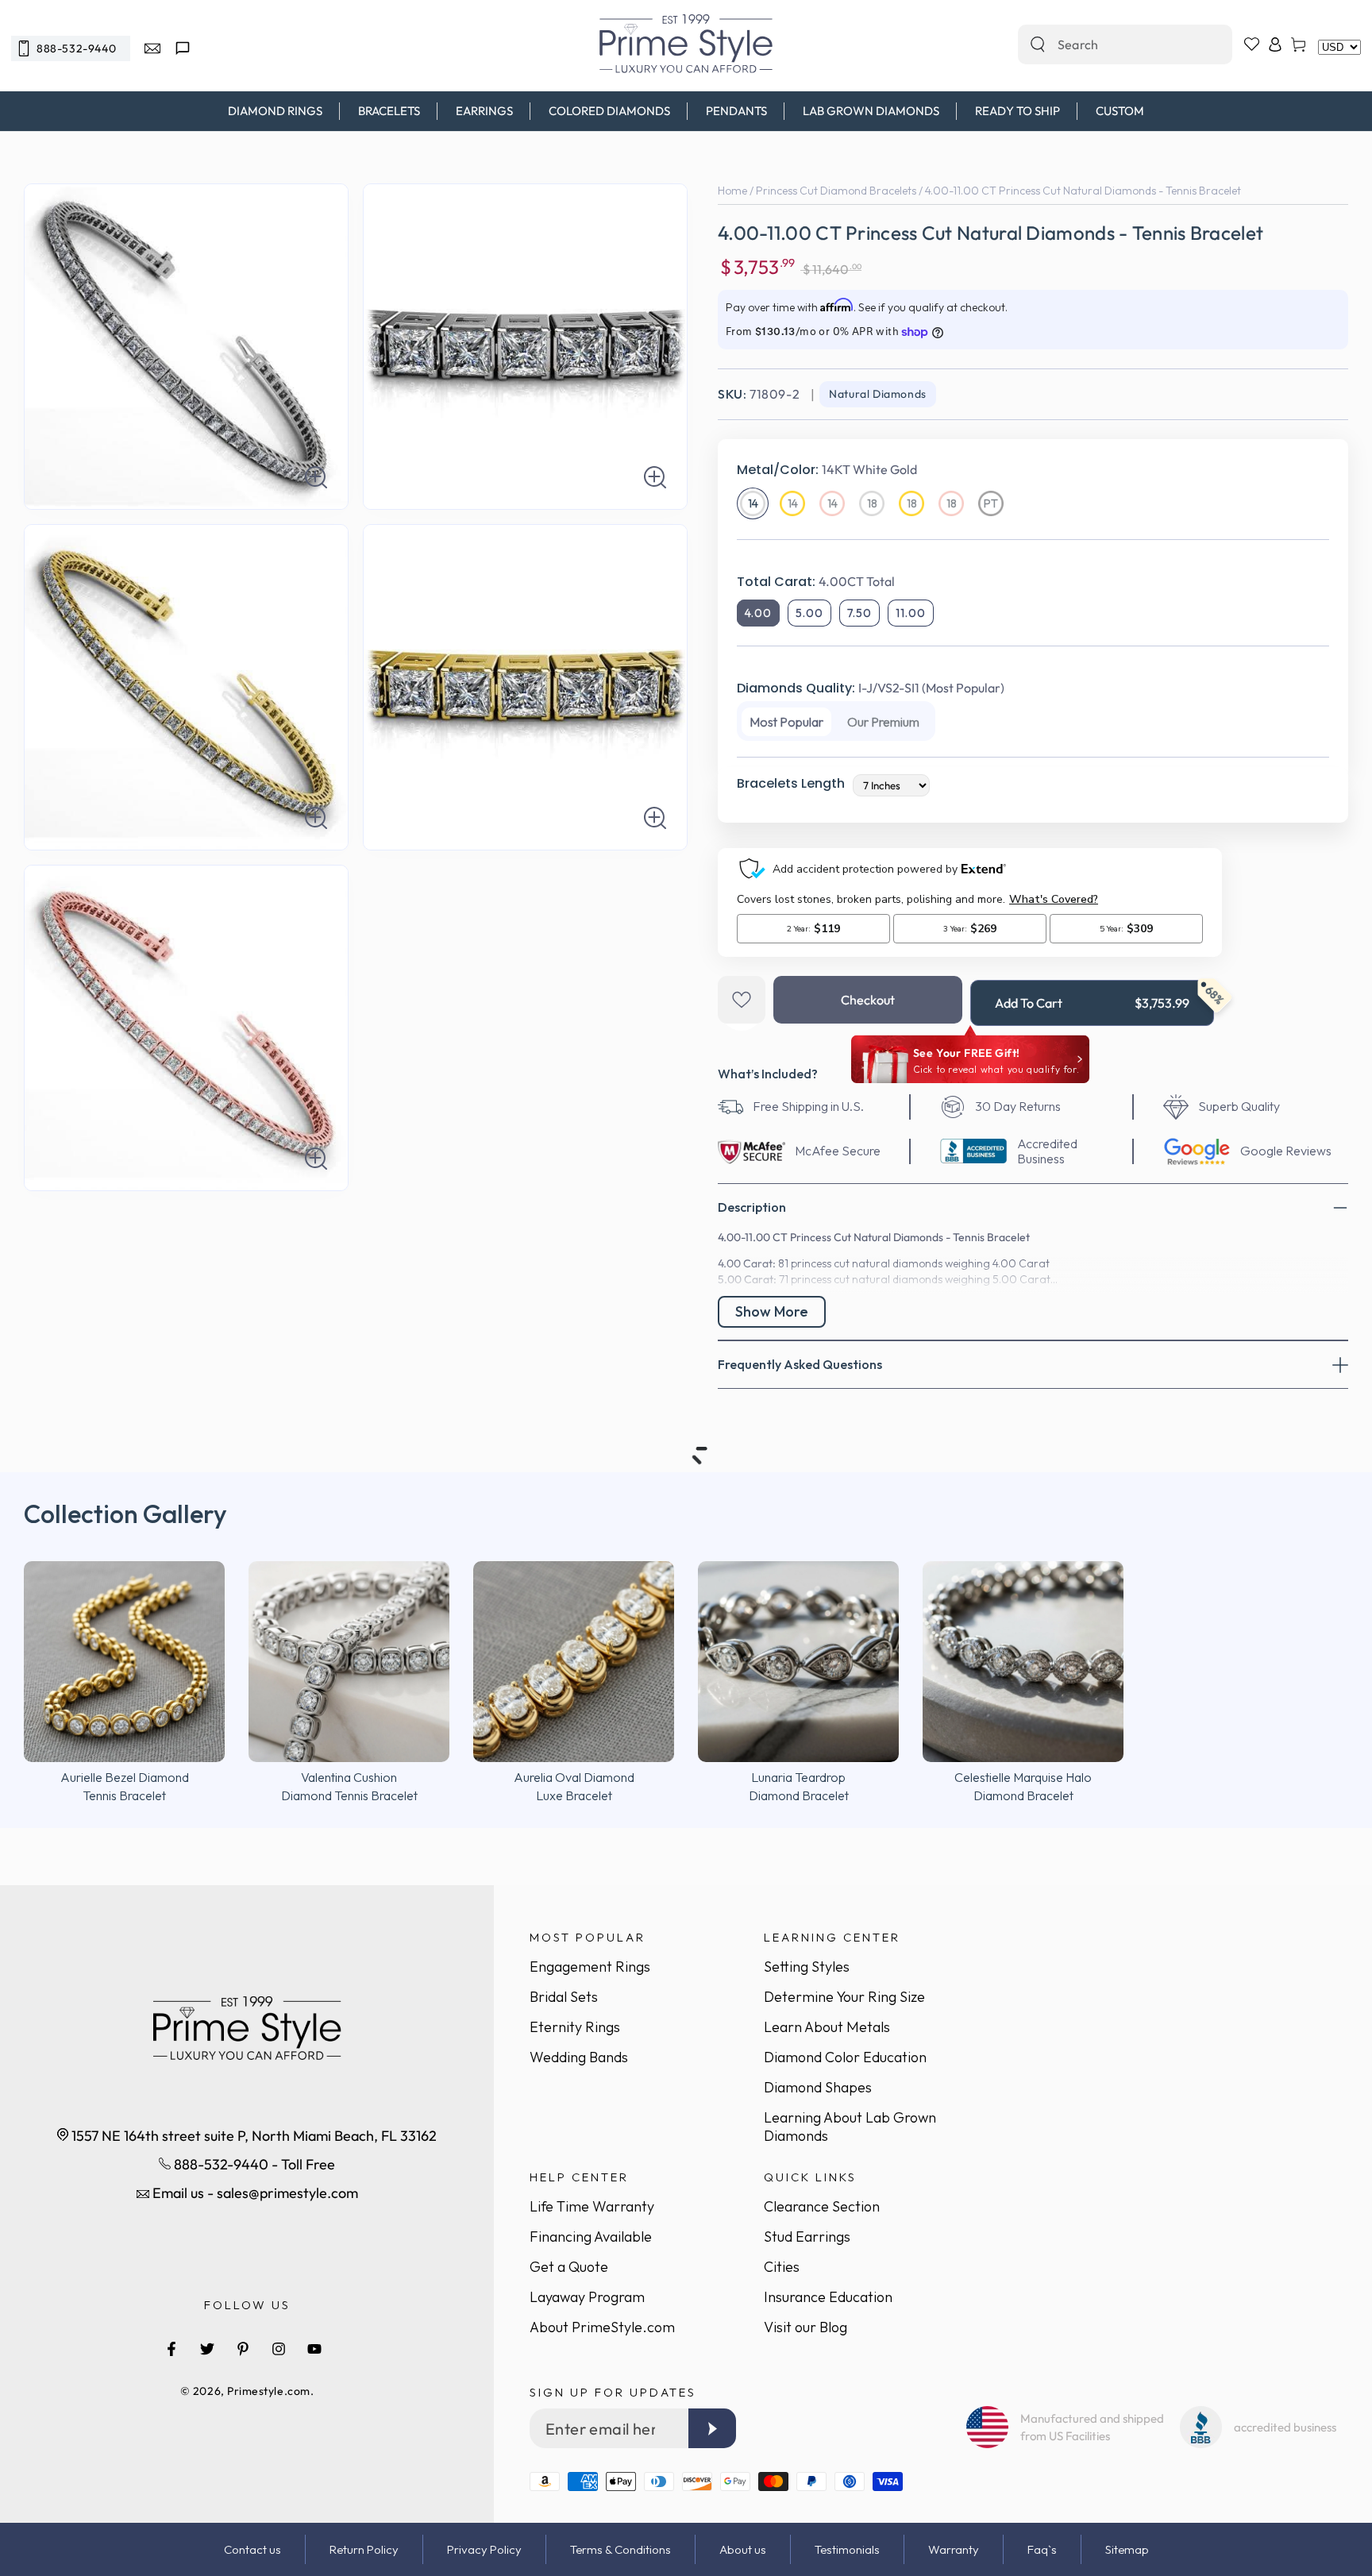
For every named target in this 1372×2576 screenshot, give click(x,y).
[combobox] (1108, 44)
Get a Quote (569, 2267)
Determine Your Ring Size (844, 1997)
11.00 (911, 613)
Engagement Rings (590, 1967)
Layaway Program (587, 2297)
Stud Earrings (807, 2237)
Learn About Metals (827, 2027)
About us (743, 2549)
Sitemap (1127, 2549)
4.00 (758, 613)
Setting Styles (807, 1967)
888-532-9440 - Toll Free (253, 2164)
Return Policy (364, 2549)
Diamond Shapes (818, 2087)
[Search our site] (1038, 44)
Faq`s (1042, 2549)
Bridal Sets (564, 1997)
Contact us (252, 2549)
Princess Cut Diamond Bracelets (836, 191)
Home (732, 191)
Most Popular (786, 722)
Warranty (954, 2549)
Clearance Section (822, 2206)
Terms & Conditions (620, 2549)
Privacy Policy (484, 2549)
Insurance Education (828, 2297)
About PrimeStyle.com (602, 2327)
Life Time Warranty (592, 2206)
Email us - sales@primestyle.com (254, 2193)
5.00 (809, 613)
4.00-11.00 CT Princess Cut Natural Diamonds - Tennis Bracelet (1083, 191)
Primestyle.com (269, 2391)
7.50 (859, 613)
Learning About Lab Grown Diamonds (850, 2127)
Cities (782, 2267)
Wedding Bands (579, 2057)
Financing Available (591, 2237)
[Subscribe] (712, 2428)
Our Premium (883, 722)
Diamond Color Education (845, 2057)
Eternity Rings (575, 2027)
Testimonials (847, 2549)
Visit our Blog (805, 2327)
